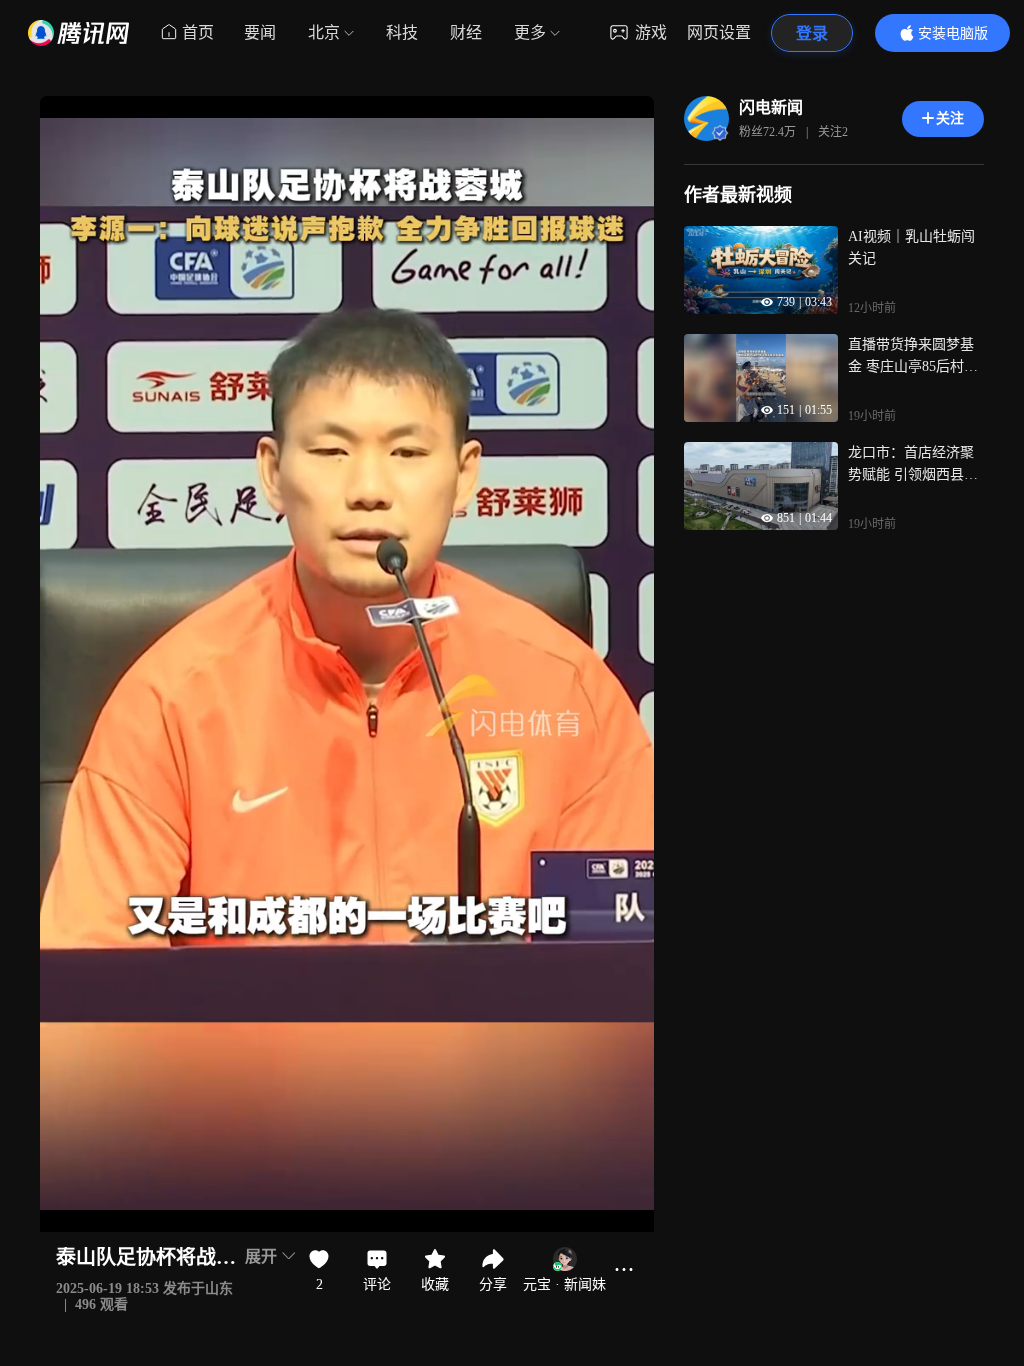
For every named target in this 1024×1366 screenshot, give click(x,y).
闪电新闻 (771, 107)
